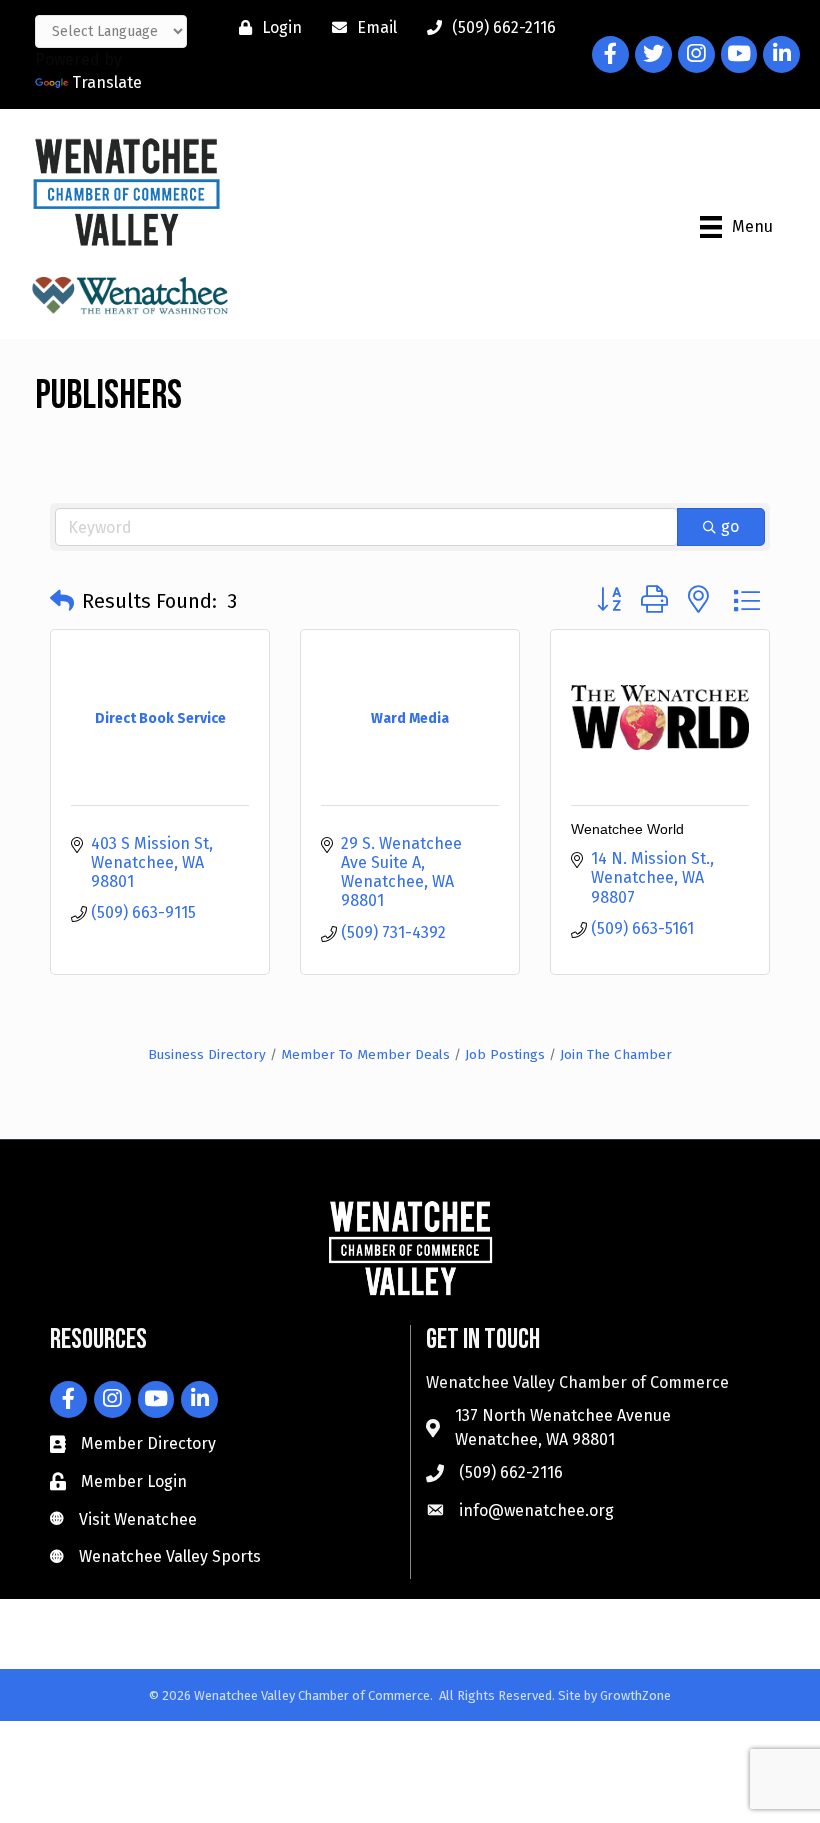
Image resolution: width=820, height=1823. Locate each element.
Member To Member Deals (365, 1054)
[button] (62, 601)
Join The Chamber (616, 1054)
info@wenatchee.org (536, 1510)
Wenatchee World (627, 829)
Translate (107, 82)
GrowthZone (635, 1695)
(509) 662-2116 (511, 1472)
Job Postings (505, 1054)
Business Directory (207, 1054)
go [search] (730, 526)
